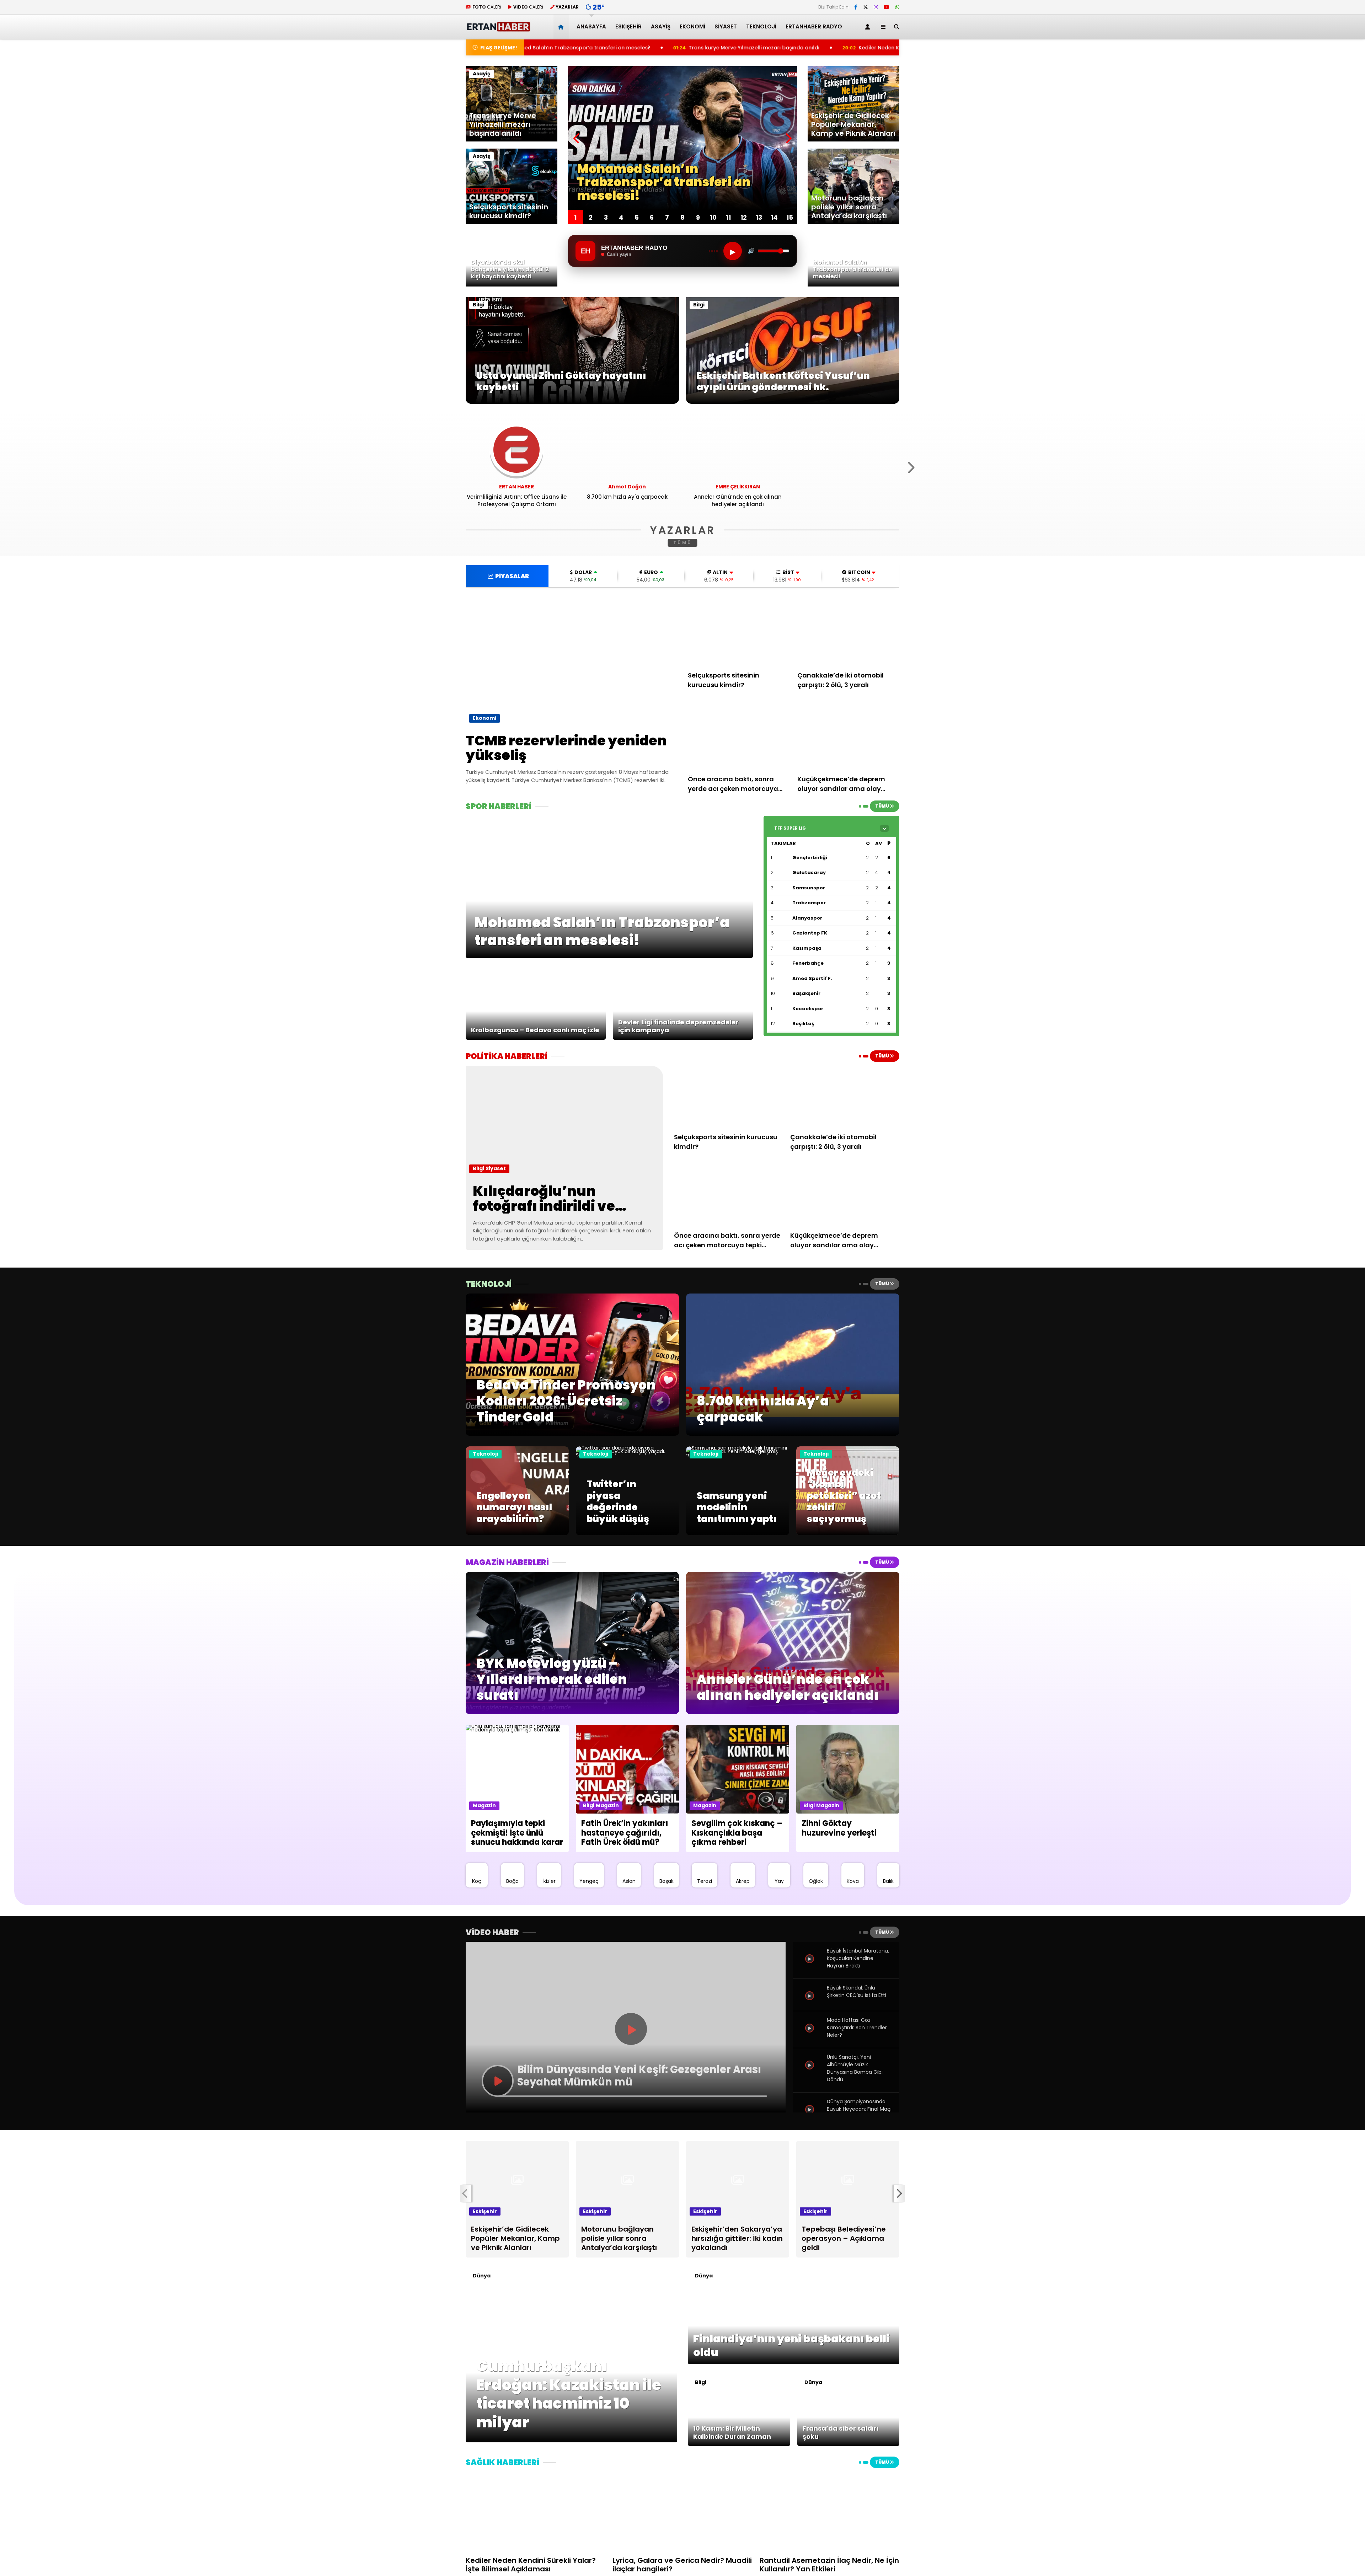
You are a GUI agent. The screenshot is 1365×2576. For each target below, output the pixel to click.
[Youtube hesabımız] (887, 7)
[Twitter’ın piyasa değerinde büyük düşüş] (627, 1455)
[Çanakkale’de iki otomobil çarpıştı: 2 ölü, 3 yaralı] (849, 632)
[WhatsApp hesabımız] (897, 7)
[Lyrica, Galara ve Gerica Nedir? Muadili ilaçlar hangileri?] (682, 2511)
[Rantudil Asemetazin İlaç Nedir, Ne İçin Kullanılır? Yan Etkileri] (829, 2511)
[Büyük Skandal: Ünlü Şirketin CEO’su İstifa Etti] (810, 2004)
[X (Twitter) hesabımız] (866, 7)
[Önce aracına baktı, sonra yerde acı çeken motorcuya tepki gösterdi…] (739, 735)
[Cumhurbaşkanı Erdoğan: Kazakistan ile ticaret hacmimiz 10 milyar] (571, 2441)
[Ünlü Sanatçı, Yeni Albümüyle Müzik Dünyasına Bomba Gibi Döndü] (810, 2073)
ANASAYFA (591, 26)
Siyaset (726, 26)
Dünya (482, 2276)
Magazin (484, 1805)
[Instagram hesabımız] (876, 7)
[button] (562, 27)
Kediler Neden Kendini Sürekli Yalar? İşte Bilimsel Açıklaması (684, 48)
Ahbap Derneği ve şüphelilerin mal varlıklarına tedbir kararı (876, 48)
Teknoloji (761, 26)
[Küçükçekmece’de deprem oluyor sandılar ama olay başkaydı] (849, 735)
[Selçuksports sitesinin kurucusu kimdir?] (739, 632)
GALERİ (487, 7)
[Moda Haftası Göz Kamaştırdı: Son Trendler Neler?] (810, 2036)
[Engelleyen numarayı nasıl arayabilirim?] (517, 1533)
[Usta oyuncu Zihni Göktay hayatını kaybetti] (572, 402)
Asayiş (661, 26)
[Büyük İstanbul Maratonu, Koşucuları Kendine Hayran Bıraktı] (810, 1967)
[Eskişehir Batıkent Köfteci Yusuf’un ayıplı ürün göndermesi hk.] (793, 402)
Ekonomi (692, 26)
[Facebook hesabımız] (856, 7)
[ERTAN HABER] (498, 29)
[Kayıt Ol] (869, 27)
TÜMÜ (683, 543)
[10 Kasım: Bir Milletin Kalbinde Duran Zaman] (739, 2444)
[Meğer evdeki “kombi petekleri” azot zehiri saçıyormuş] (848, 1533)
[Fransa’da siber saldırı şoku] (849, 2444)
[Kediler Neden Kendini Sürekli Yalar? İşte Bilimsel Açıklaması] (536, 2511)
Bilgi (478, 305)
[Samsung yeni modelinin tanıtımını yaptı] (738, 1455)
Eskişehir (628, 26)
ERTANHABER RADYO (814, 26)
